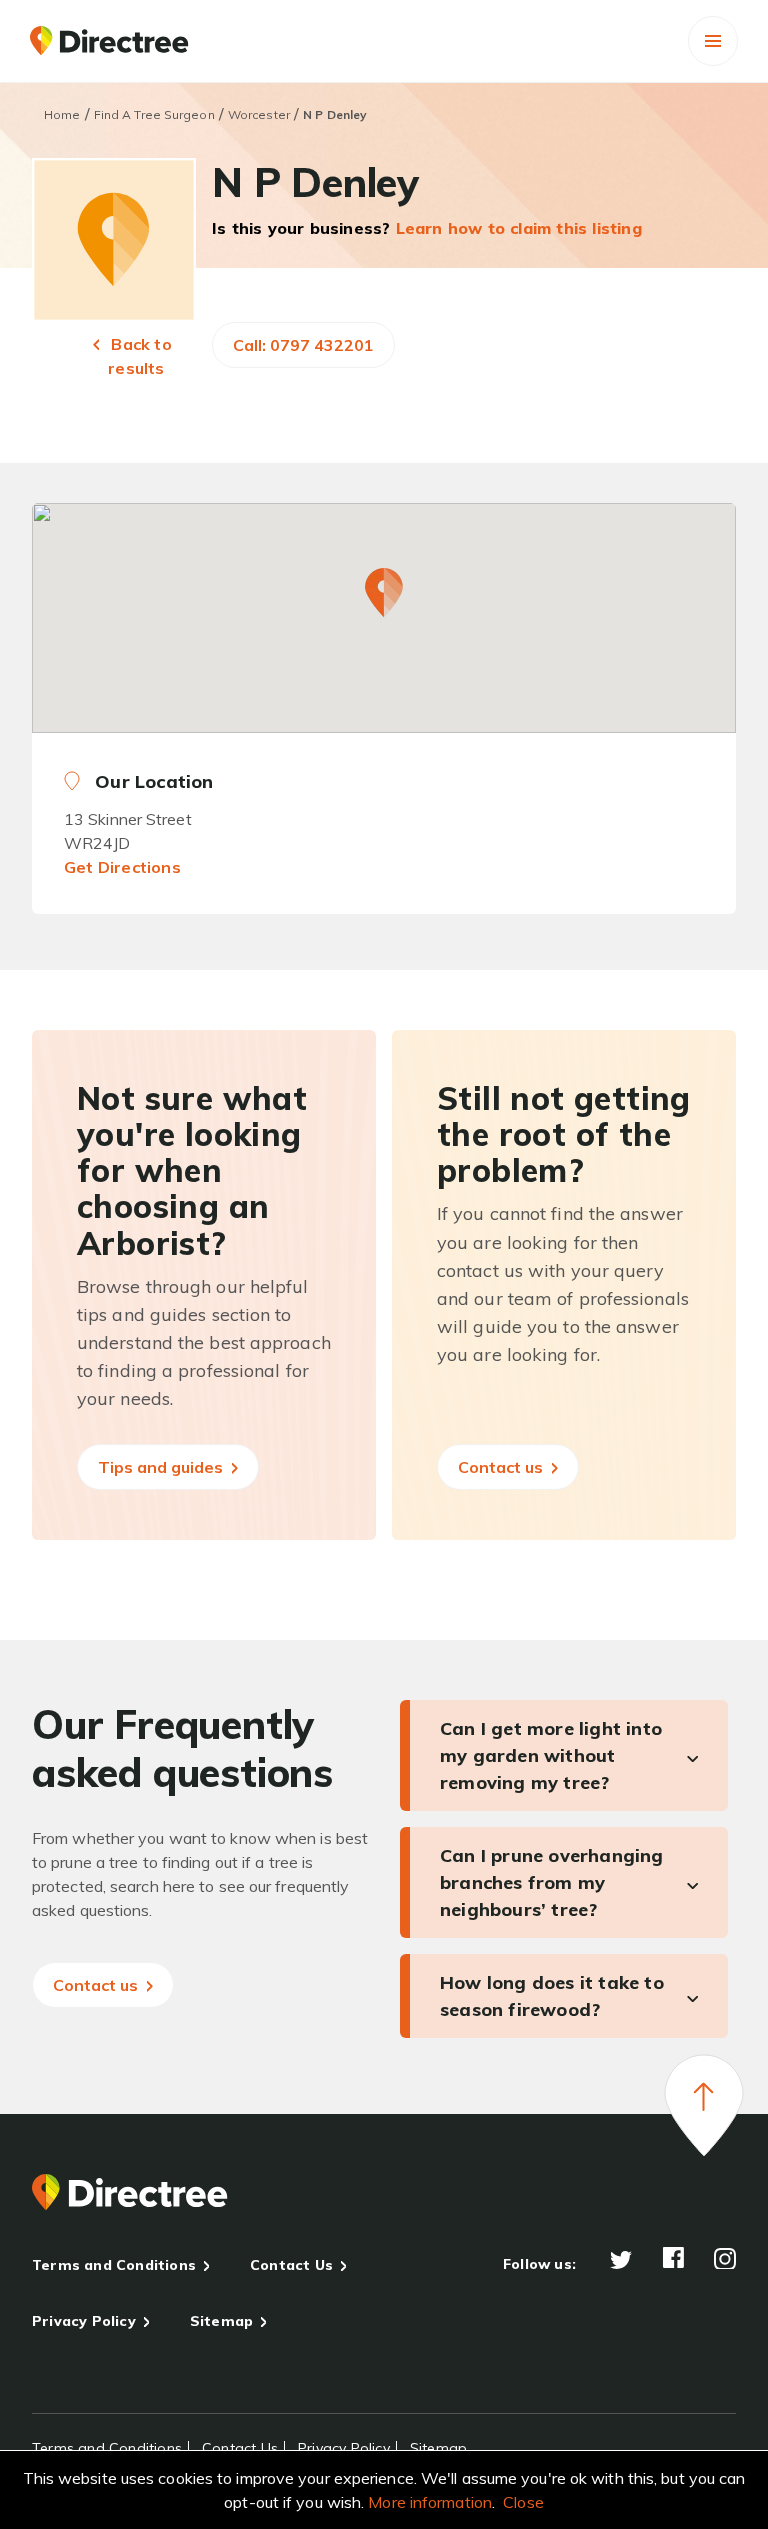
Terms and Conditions (114, 2265)
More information (430, 2502)
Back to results (139, 356)
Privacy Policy (84, 2321)
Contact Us (291, 2265)
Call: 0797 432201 (303, 345)
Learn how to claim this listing (519, 228)
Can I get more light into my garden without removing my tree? (551, 1755)
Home (62, 114)
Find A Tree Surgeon (154, 114)
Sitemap (221, 2321)
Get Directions (122, 867)
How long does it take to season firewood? (552, 1996)
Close (523, 2502)
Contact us (502, 1467)
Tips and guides (162, 1467)
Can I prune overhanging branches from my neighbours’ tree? (552, 1882)
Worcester (259, 114)
